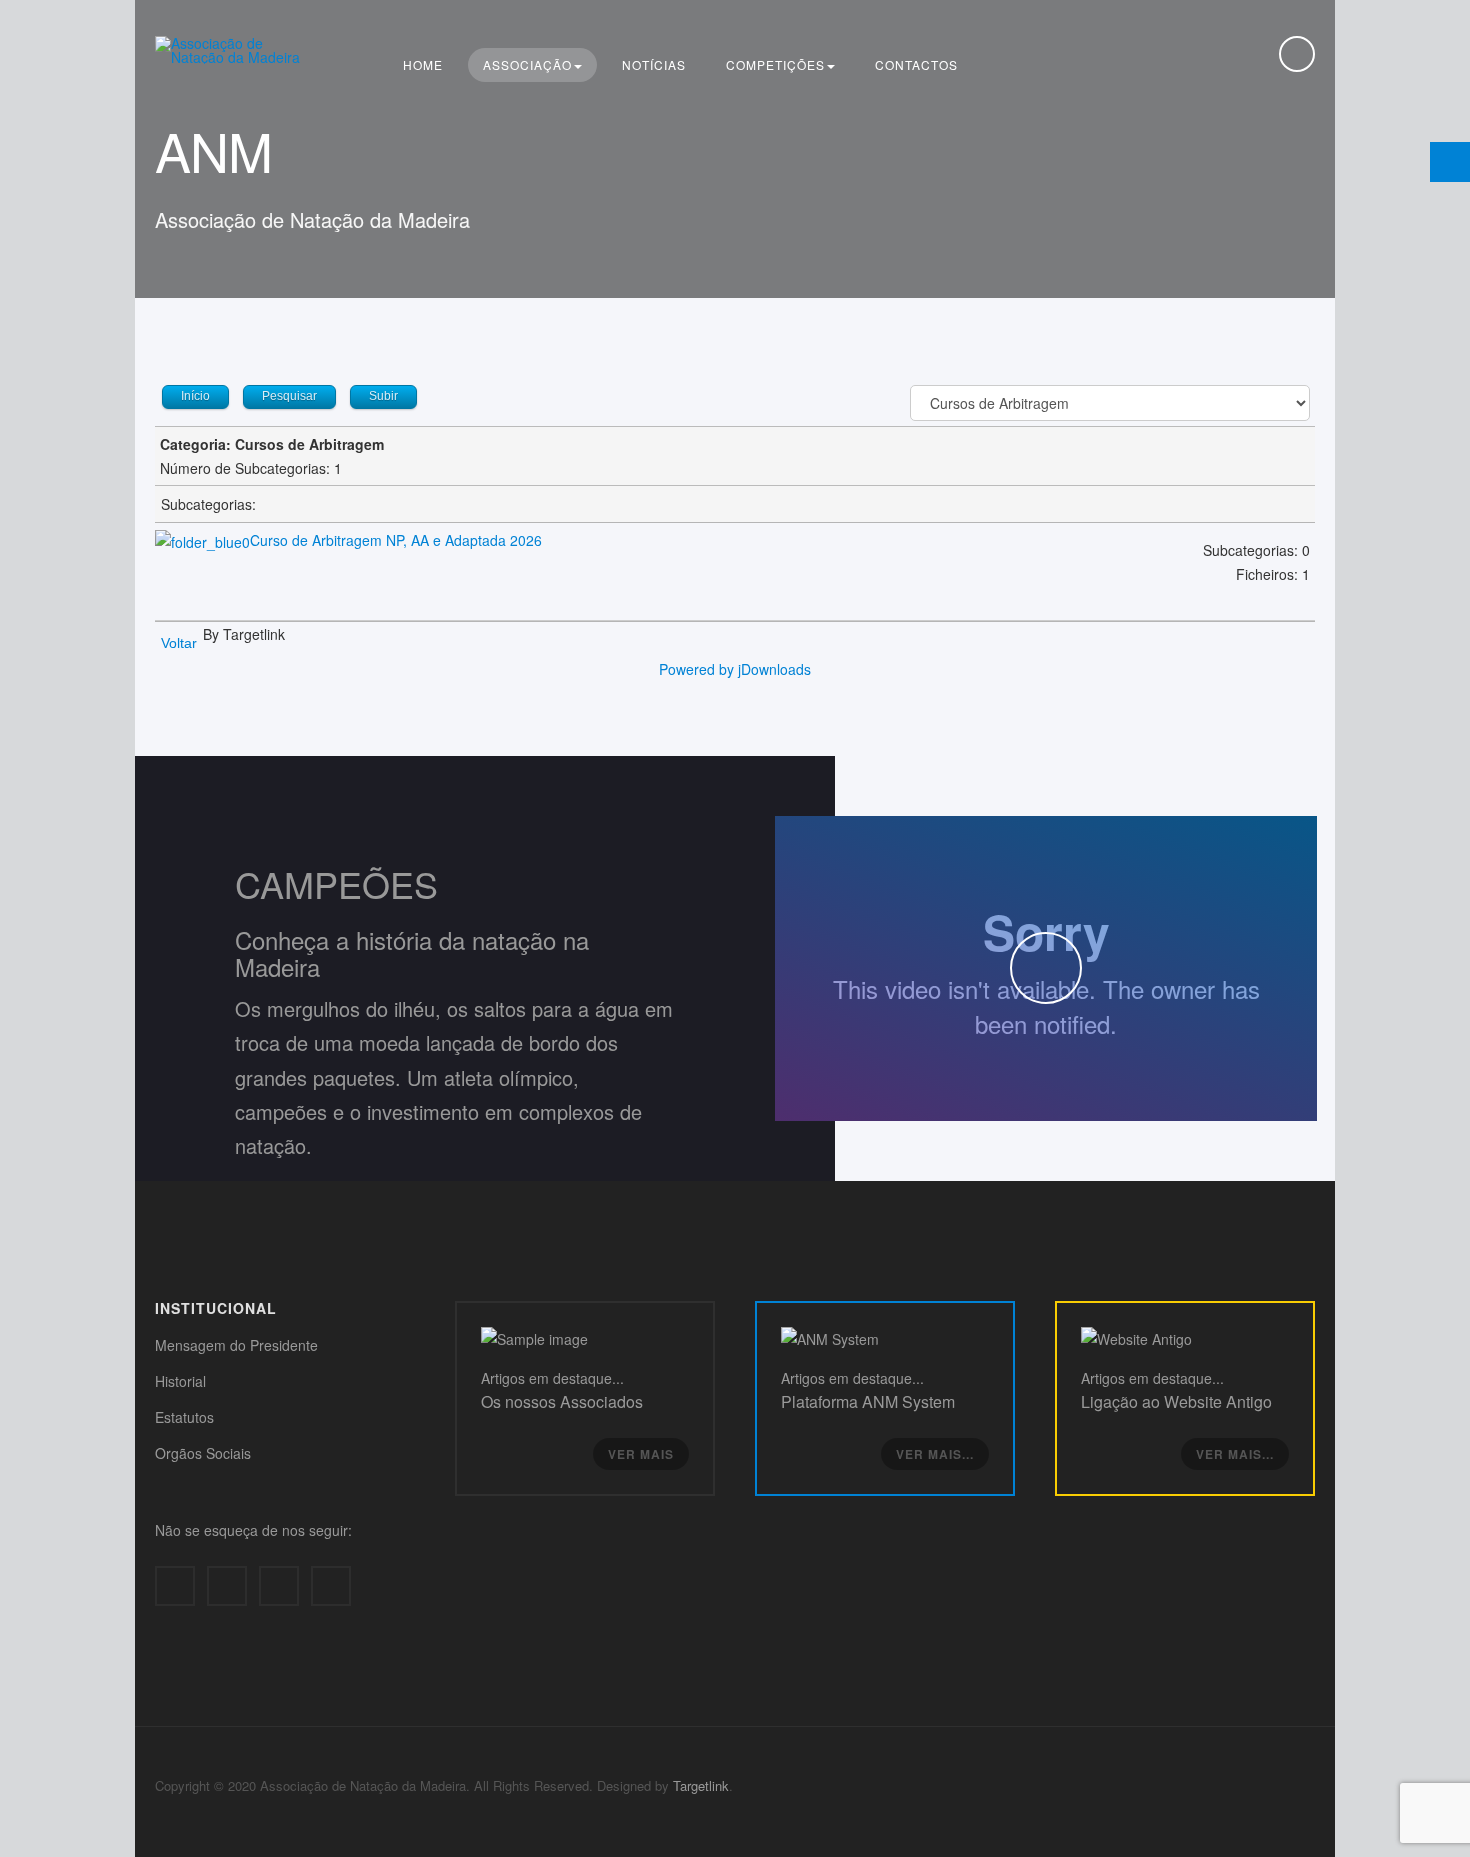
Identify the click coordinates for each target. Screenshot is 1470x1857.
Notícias (654, 64)
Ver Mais (641, 1454)
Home (423, 64)
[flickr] (331, 1586)
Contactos (916, 64)
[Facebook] (175, 1586)
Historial (180, 1381)
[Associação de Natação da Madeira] (235, 50)
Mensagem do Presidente (236, 1345)
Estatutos (184, 1417)
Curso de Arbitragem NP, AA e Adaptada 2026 (396, 540)
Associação (527, 64)
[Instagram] (227, 1586)
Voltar (179, 643)
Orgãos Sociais (203, 1453)
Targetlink (701, 1785)
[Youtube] (279, 1586)
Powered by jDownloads (735, 669)
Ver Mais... (935, 1454)
